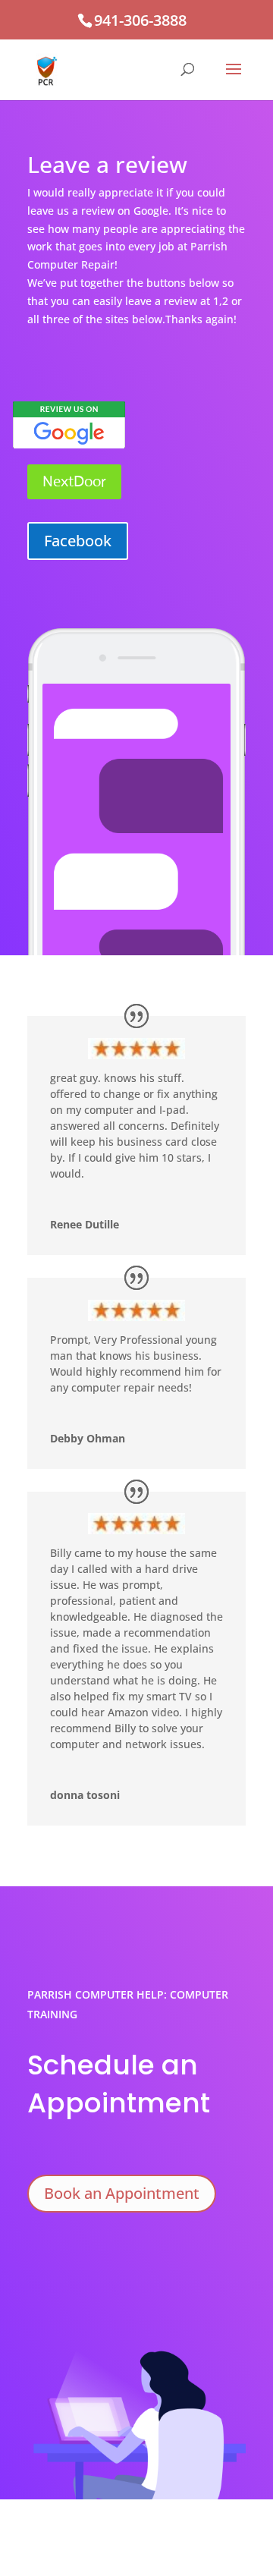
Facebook (78, 541)
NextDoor (74, 481)
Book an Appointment (122, 2193)
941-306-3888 (140, 20)
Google (69, 421)
